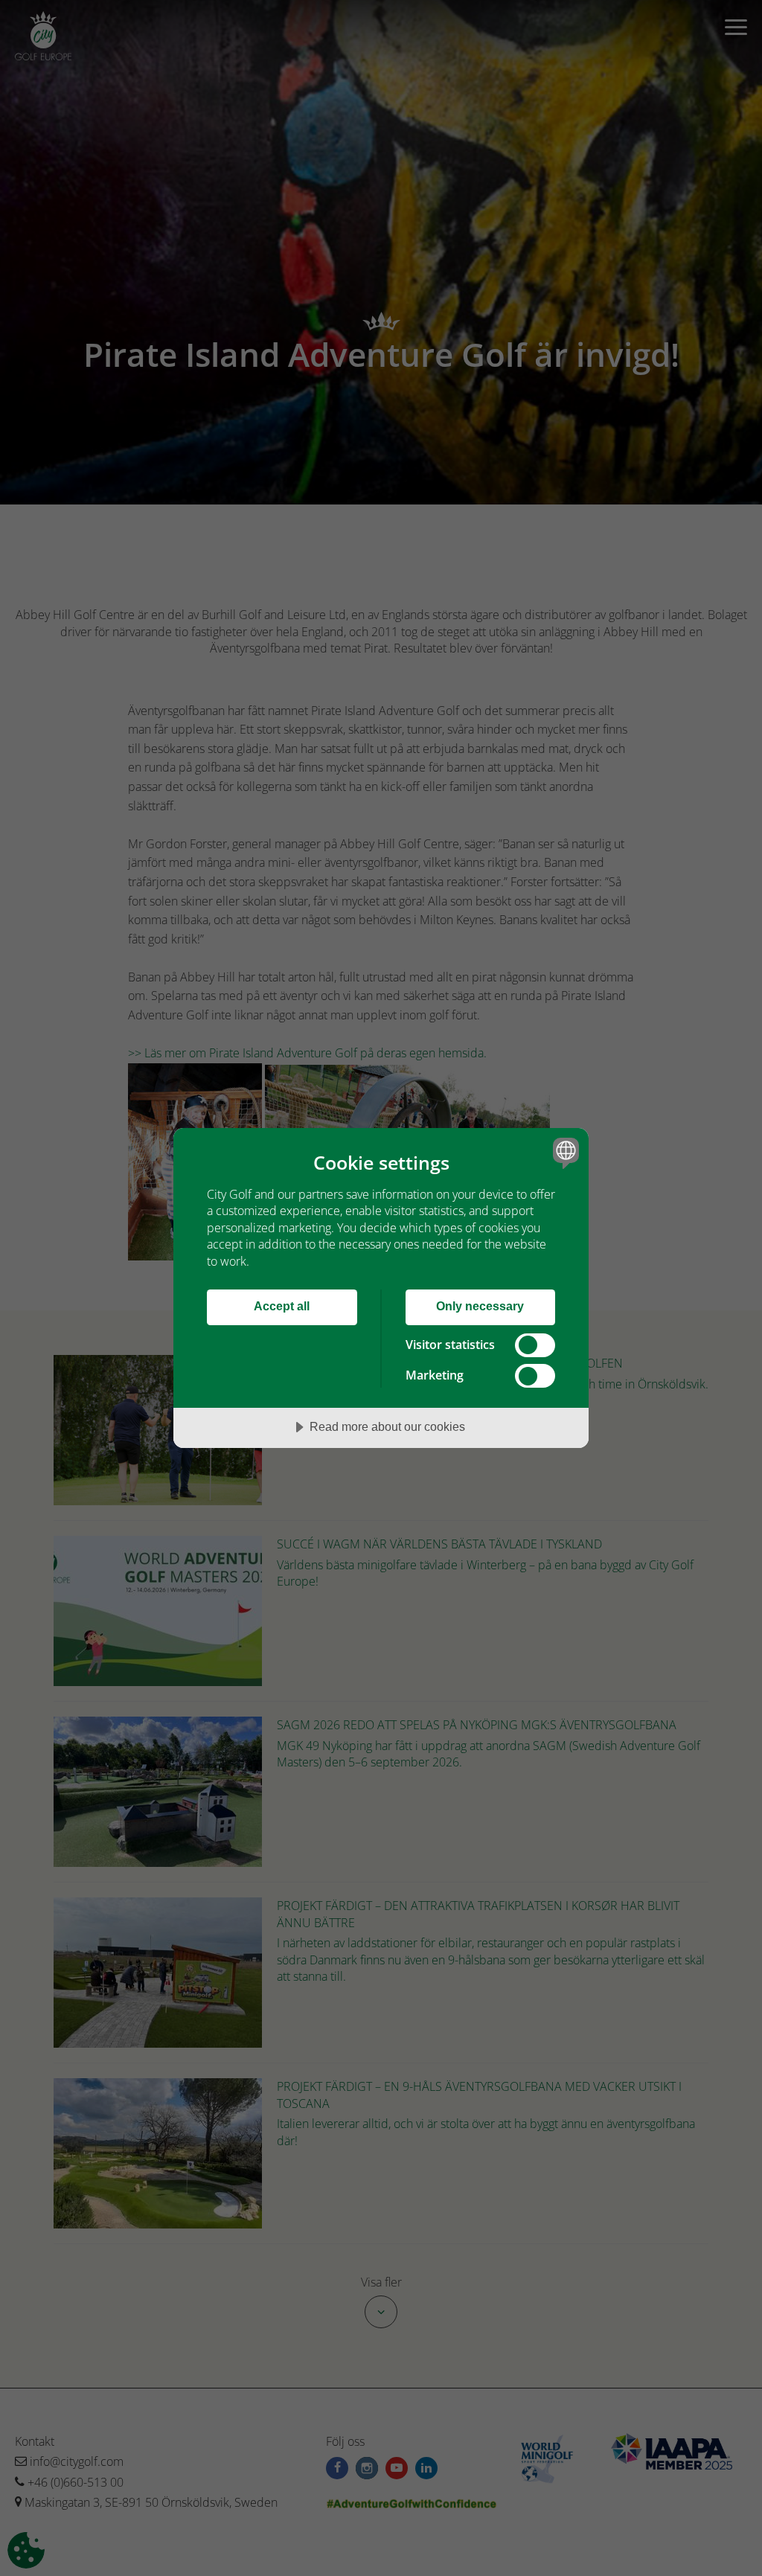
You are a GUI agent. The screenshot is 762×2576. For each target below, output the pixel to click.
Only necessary (480, 1306)
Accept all (282, 1306)
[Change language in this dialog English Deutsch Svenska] (564, 1153)
